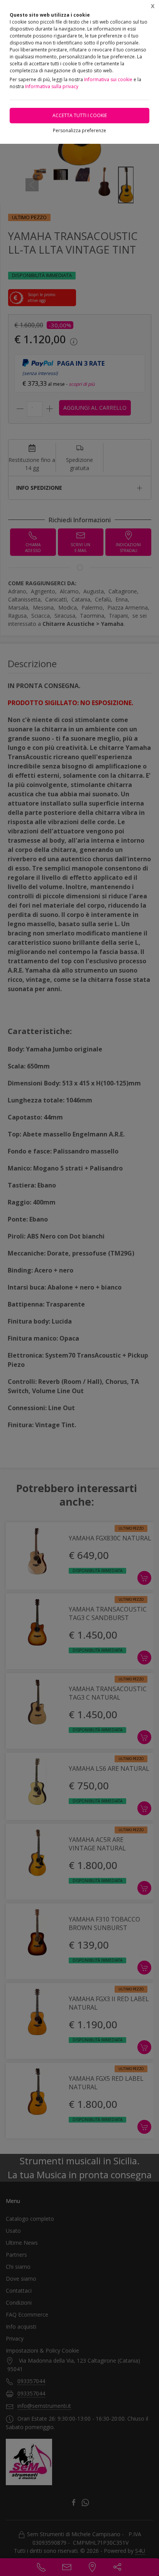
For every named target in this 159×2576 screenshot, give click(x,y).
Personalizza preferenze (79, 130)
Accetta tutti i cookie (80, 115)
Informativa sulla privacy (52, 86)
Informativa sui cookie (108, 79)
